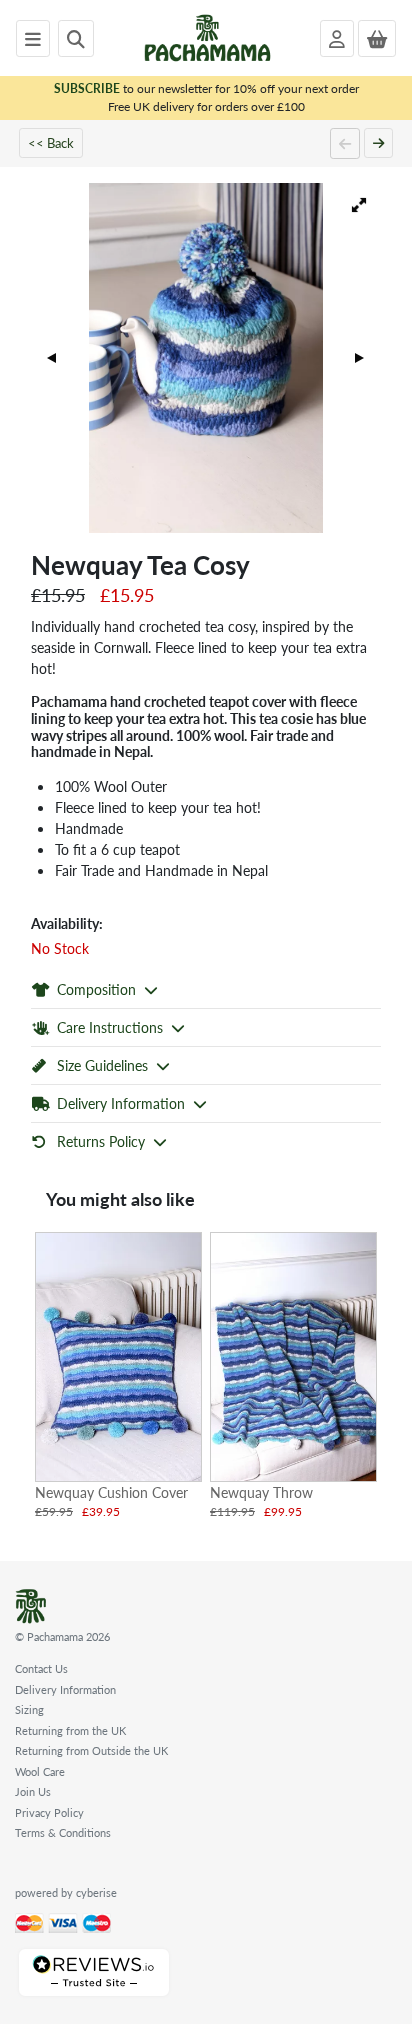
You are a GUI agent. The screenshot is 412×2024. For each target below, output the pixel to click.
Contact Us (41, 1668)
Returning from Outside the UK (91, 1750)
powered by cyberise (66, 1892)
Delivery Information (65, 1689)
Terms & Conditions (63, 1832)
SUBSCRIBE (87, 88)
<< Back (51, 142)
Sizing (29, 1709)
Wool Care (40, 1771)
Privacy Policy (49, 1812)
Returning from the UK (70, 1730)
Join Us (33, 1791)
